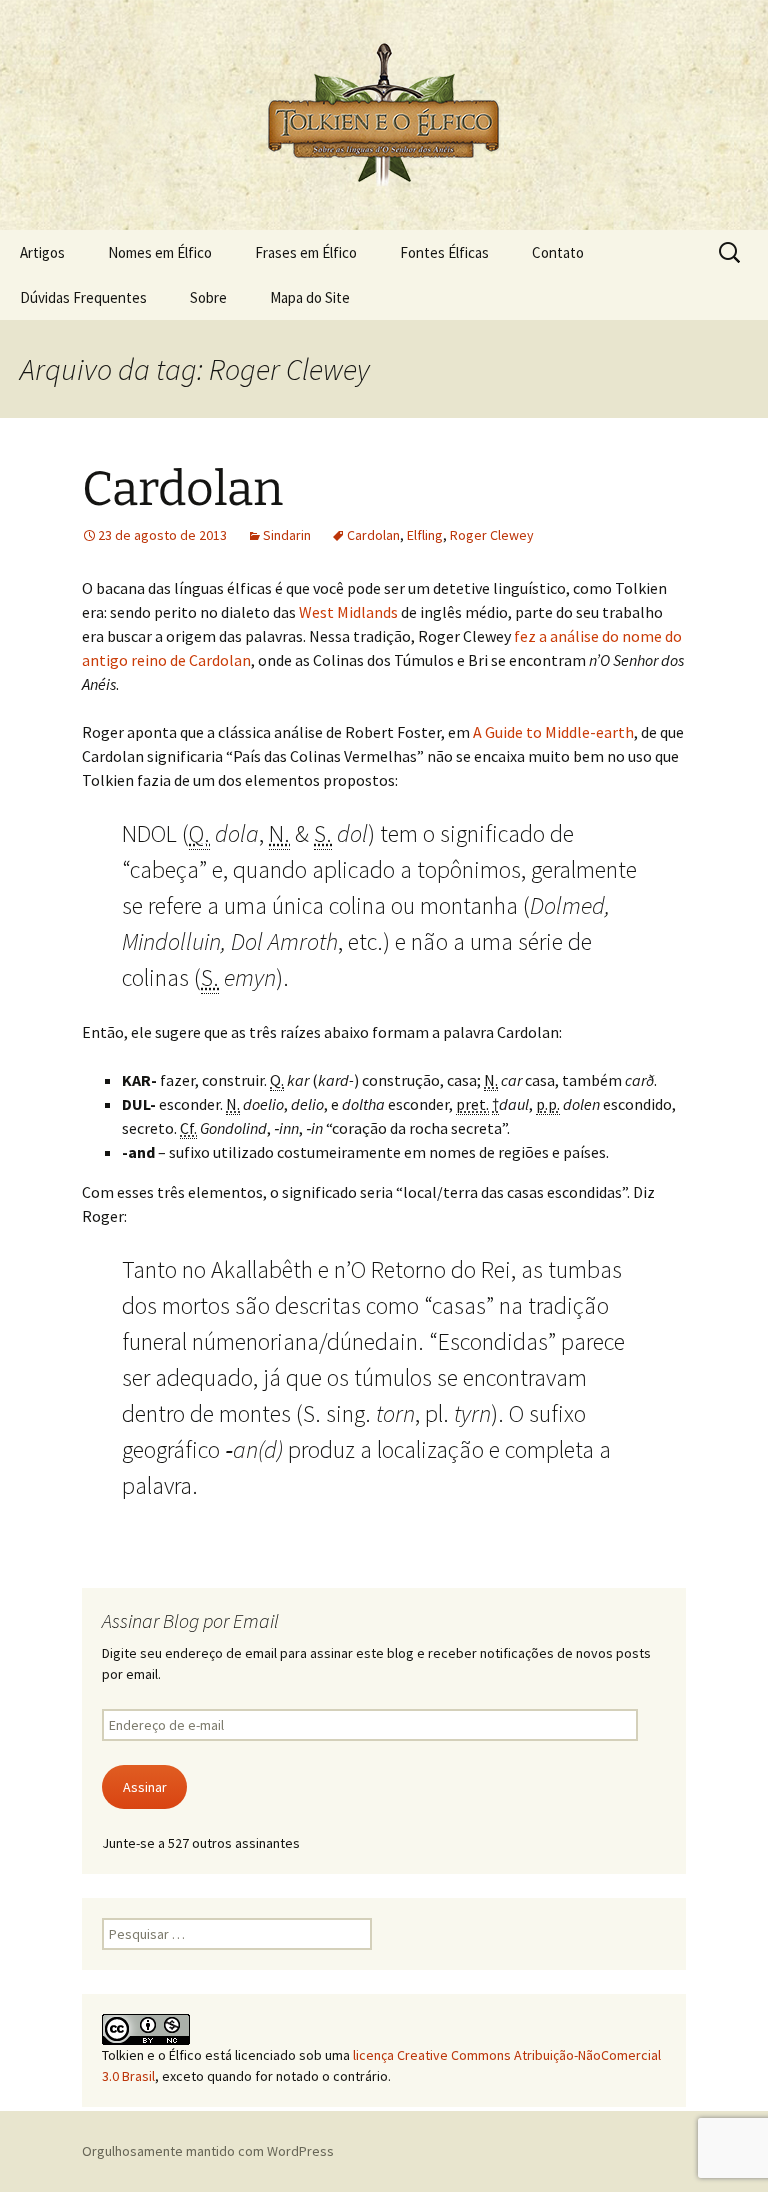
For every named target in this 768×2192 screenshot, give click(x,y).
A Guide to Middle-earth (553, 732)
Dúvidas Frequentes (83, 297)
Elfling (425, 535)
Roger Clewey (492, 535)
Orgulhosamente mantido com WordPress (208, 2151)
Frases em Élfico (306, 252)
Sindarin (287, 535)
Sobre (208, 297)
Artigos (42, 252)
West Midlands (348, 612)
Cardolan (182, 489)
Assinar (145, 1787)
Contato (558, 252)
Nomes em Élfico (160, 252)
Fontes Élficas (444, 252)
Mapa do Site (310, 297)
